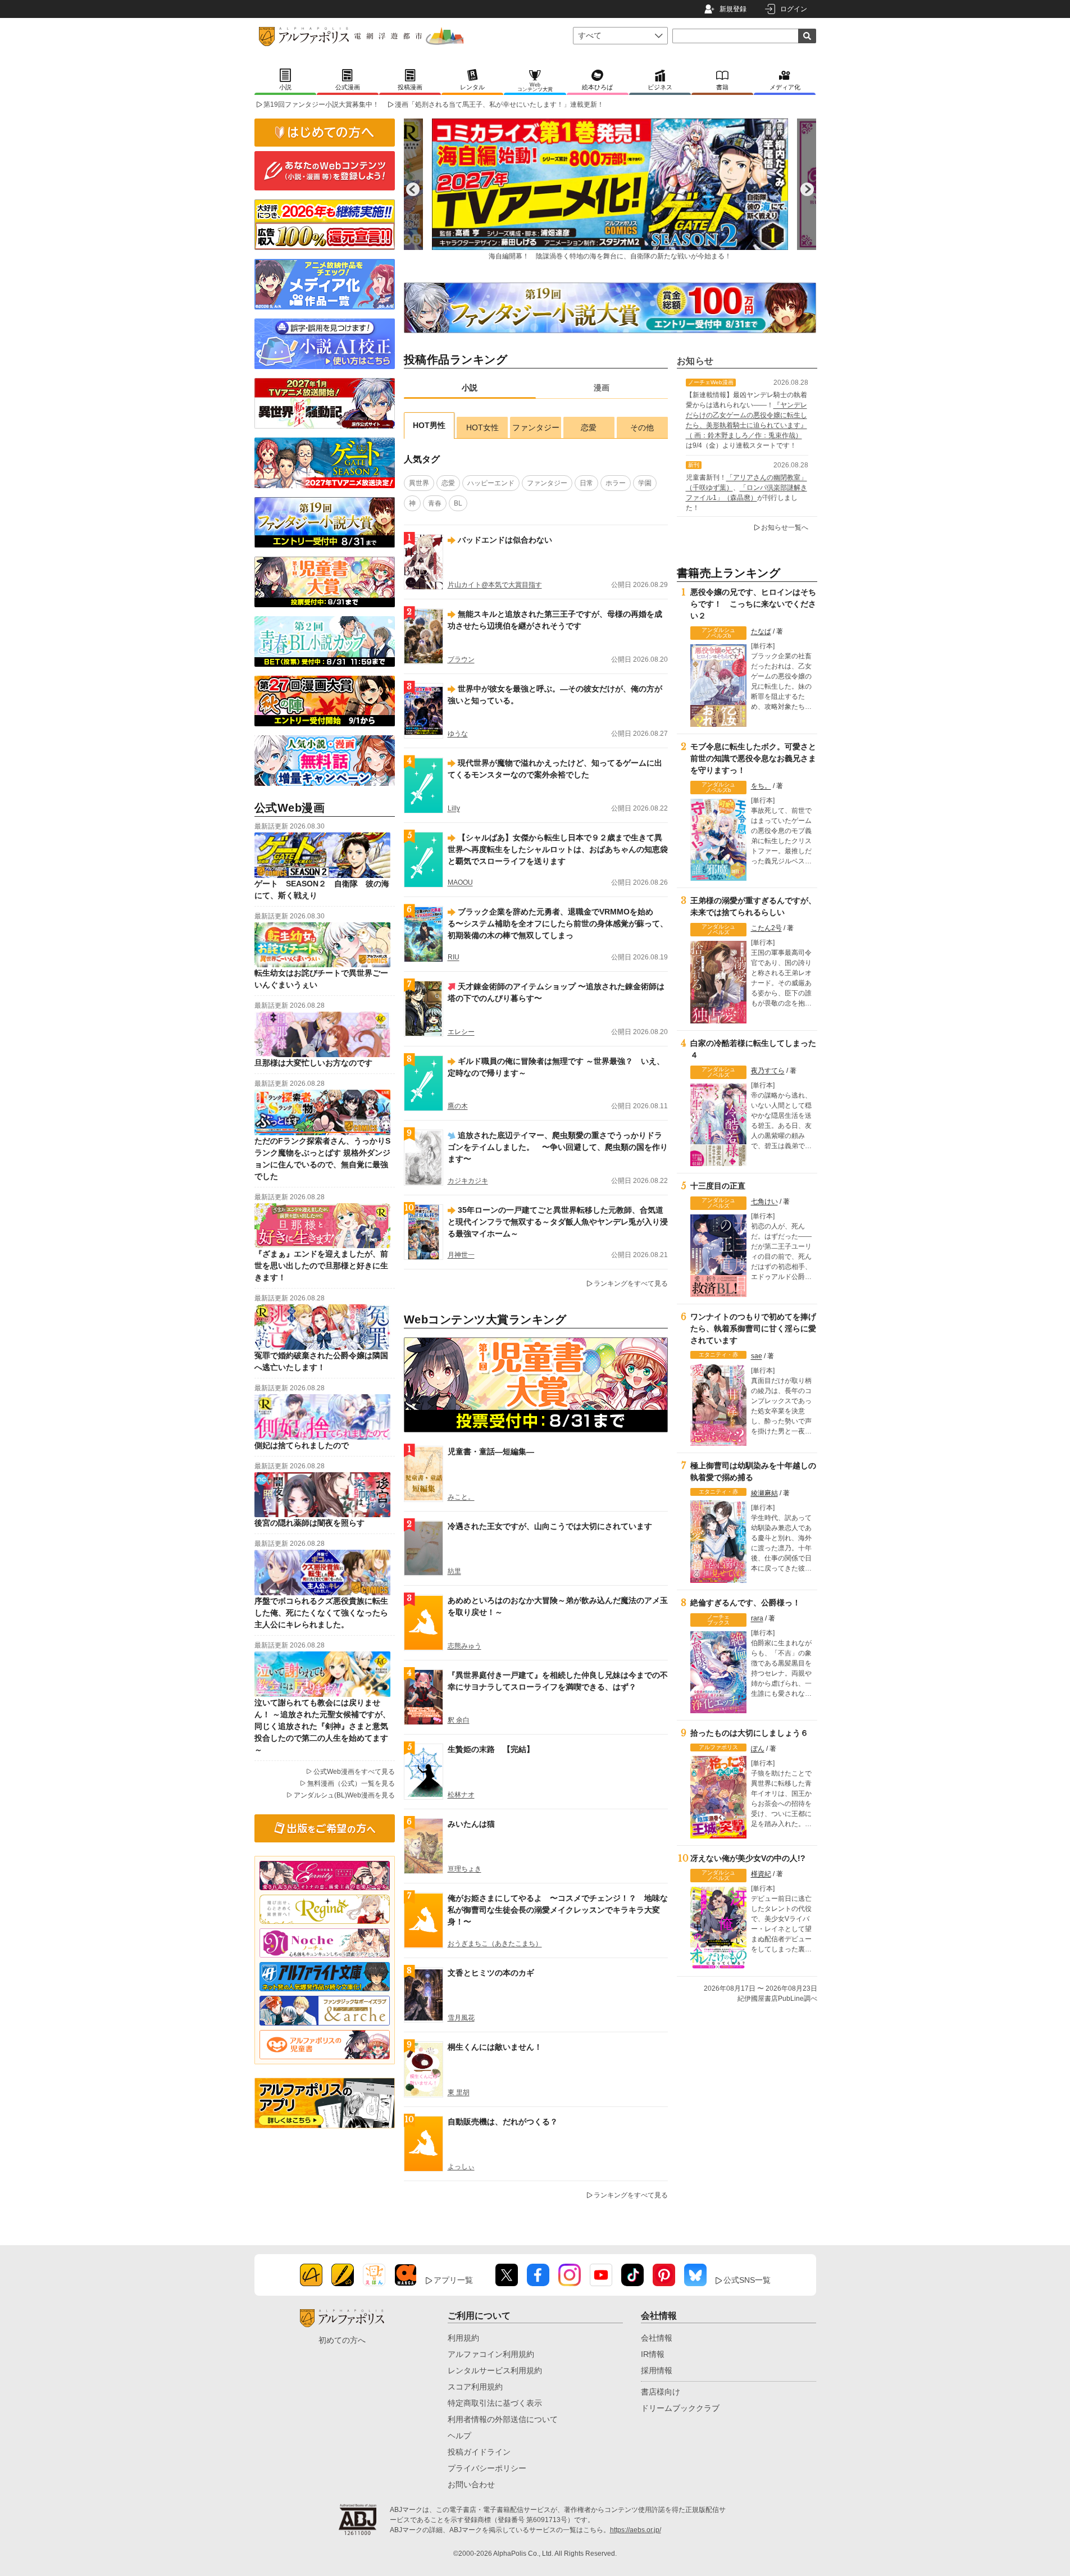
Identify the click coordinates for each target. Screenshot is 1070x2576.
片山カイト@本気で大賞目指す (495, 585)
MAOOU (460, 882)
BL (458, 503)
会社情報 (657, 2338)
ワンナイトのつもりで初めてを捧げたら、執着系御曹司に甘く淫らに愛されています (753, 1328)
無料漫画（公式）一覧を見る (351, 1783)
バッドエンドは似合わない (505, 540)
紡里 (454, 1571)
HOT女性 (482, 427)
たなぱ (761, 631)
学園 (645, 483)
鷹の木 (458, 1106)
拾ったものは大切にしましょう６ (749, 1733)
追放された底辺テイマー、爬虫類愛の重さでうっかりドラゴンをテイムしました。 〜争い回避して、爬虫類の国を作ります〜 (558, 1147)
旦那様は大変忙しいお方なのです (313, 1063)
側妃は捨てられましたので (302, 1445)
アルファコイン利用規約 (491, 2354)
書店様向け (661, 2392)
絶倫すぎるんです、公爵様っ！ (745, 1603)
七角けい (764, 1201)
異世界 (419, 483)
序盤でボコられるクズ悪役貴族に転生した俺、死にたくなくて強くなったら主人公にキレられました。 (321, 1613)
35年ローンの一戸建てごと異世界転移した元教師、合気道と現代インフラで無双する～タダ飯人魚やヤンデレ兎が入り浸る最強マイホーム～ (558, 1222)
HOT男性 (429, 425)
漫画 (602, 388)
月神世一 (461, 1255)
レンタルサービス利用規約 (495, 2370)
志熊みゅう (465, 1646)
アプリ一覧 (453, 2280)
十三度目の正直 (718, 1186)
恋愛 (589, 427)
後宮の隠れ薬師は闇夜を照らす (309, 1523)
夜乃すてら (768, 1071)
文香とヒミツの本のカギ (491, 1973)
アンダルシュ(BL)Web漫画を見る (344, 1795)
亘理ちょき (465, 1869)
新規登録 (733, 9)
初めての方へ (342, 2340)
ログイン (794, 9)
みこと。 (461, 1497)
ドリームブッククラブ (680, 2408)
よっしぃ (461, 2167)
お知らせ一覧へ (785, 527)
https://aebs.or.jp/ (636, 2530)
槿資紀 (761, 1874)
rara (757, 1618)
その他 (642, 427)
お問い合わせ (471, 2484)
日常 (586, 483)
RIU (454, 957)
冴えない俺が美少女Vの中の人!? (748, 1858)
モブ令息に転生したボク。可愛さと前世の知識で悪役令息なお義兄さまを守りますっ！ (753, 758)
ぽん (758, 1749)
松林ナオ (461, 1795)
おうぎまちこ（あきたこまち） (495, 1944)
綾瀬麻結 (764, 1493)
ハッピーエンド (491, 483)
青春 (435, 503)
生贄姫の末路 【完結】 (491, 1749)
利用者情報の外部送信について (503, 2419)
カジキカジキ (468, 1181)
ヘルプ (459, 2436)
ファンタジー (536, 427)
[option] (610, 189)
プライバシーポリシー (487, 2468)
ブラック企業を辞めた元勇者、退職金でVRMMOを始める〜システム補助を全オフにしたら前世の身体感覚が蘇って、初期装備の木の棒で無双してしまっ (558, 923)
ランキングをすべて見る (631, 1284)
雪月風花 (461, 2018)
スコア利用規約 (475, 2387)
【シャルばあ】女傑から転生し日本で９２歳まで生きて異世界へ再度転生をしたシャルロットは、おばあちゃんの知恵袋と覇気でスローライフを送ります (558, 849)
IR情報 (653, 2354)
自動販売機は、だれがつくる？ (503, 2122)
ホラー (616, 483)
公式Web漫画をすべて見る (354, 1772)
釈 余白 (459, 1720)
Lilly (454, 808)
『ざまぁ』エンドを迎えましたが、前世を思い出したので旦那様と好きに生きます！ (321, 1266)
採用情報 (657, 2370)
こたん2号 (766, 928)
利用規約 (463, 2338)
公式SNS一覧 (747, 2280)
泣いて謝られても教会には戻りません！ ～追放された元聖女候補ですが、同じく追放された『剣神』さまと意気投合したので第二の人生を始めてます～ (322, 1726)
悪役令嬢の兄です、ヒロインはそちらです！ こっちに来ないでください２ (753, 604)
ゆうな (458, 734)
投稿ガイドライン (479, 2452)
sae (757, 1356)
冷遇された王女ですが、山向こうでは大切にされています (550, 1526)
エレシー (461, 1032)
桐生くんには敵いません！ (495, 2047)
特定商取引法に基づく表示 (495, 2403)
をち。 (761, 786)
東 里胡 (459, 2092)
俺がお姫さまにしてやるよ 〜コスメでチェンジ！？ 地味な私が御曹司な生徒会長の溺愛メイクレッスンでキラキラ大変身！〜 (558, 1910)
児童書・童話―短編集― (491, 1451)
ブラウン (461, 659)
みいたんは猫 (471, 1824)
